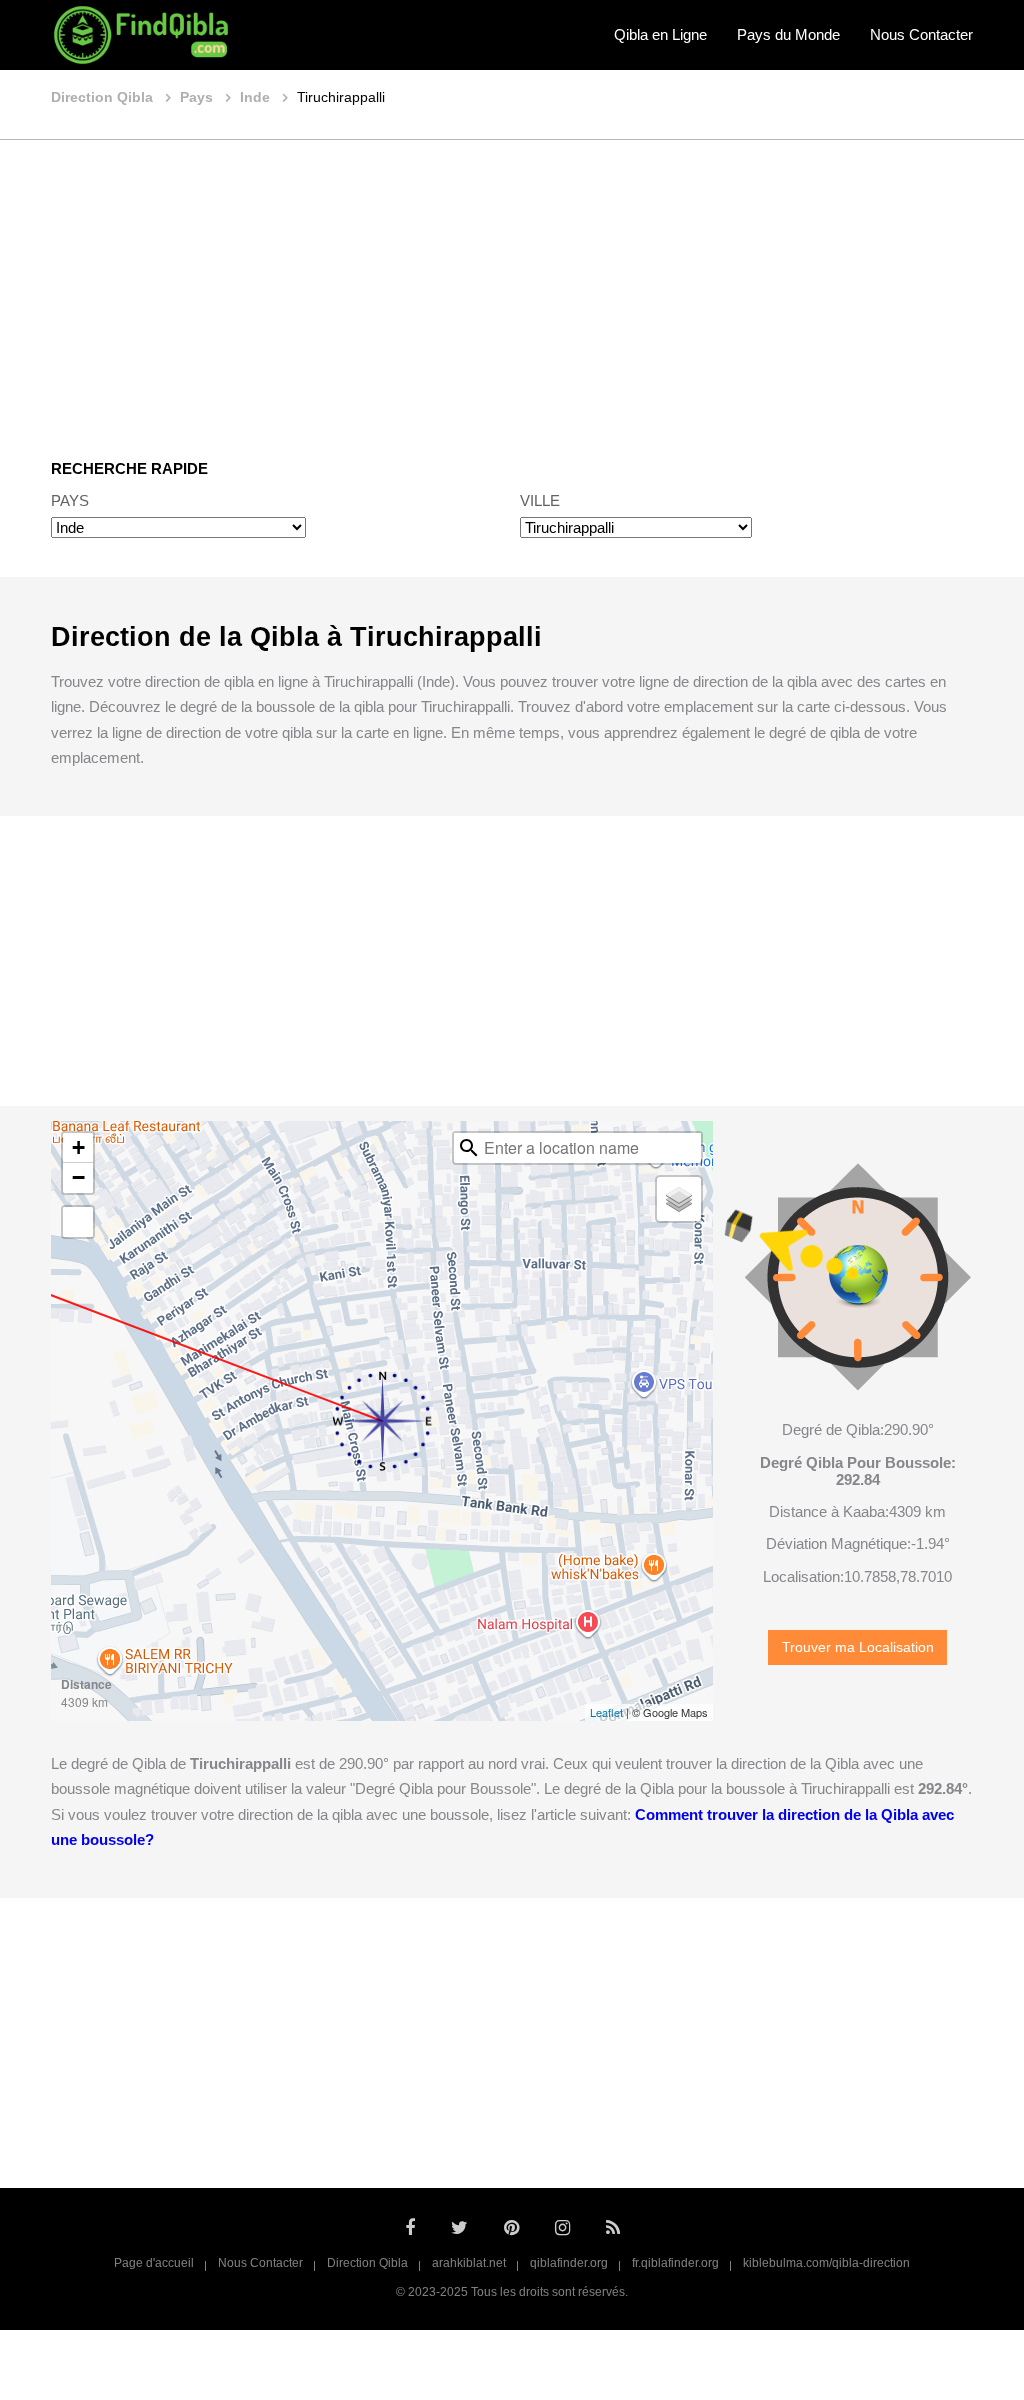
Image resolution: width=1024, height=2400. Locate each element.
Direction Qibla (367, 2263)
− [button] (78, 1177)
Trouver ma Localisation (858, 1647)
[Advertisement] (512, 285)
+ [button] (78, 1147)
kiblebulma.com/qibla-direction (826, 2263)
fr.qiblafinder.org (675, 2263)
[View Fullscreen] (78, 1222)
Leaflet (606, 1712)
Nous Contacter (921, 34)
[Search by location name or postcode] (469, 1148)
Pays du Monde (788, 34)
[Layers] (679, 1199)
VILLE (540, 500)
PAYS (70, 500)
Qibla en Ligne (660, 34)
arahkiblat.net (469, 2263)
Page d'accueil (154, 2263)
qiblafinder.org (569, 2263)
